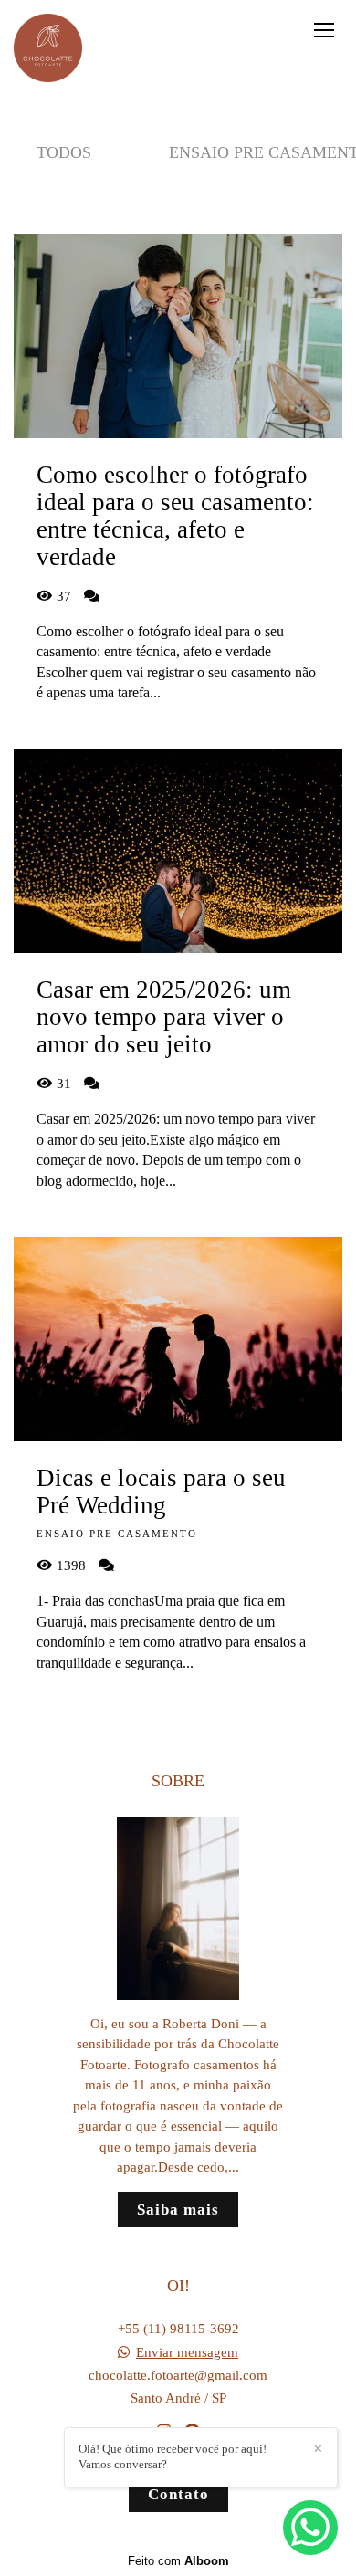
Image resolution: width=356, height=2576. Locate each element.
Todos (64, 152)
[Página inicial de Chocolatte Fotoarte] (48, 49)
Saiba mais (178, 2209)
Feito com (178, 2561)
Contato (178, 2494)
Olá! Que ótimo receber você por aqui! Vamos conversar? (173, 2456)
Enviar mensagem (187, 2353)
